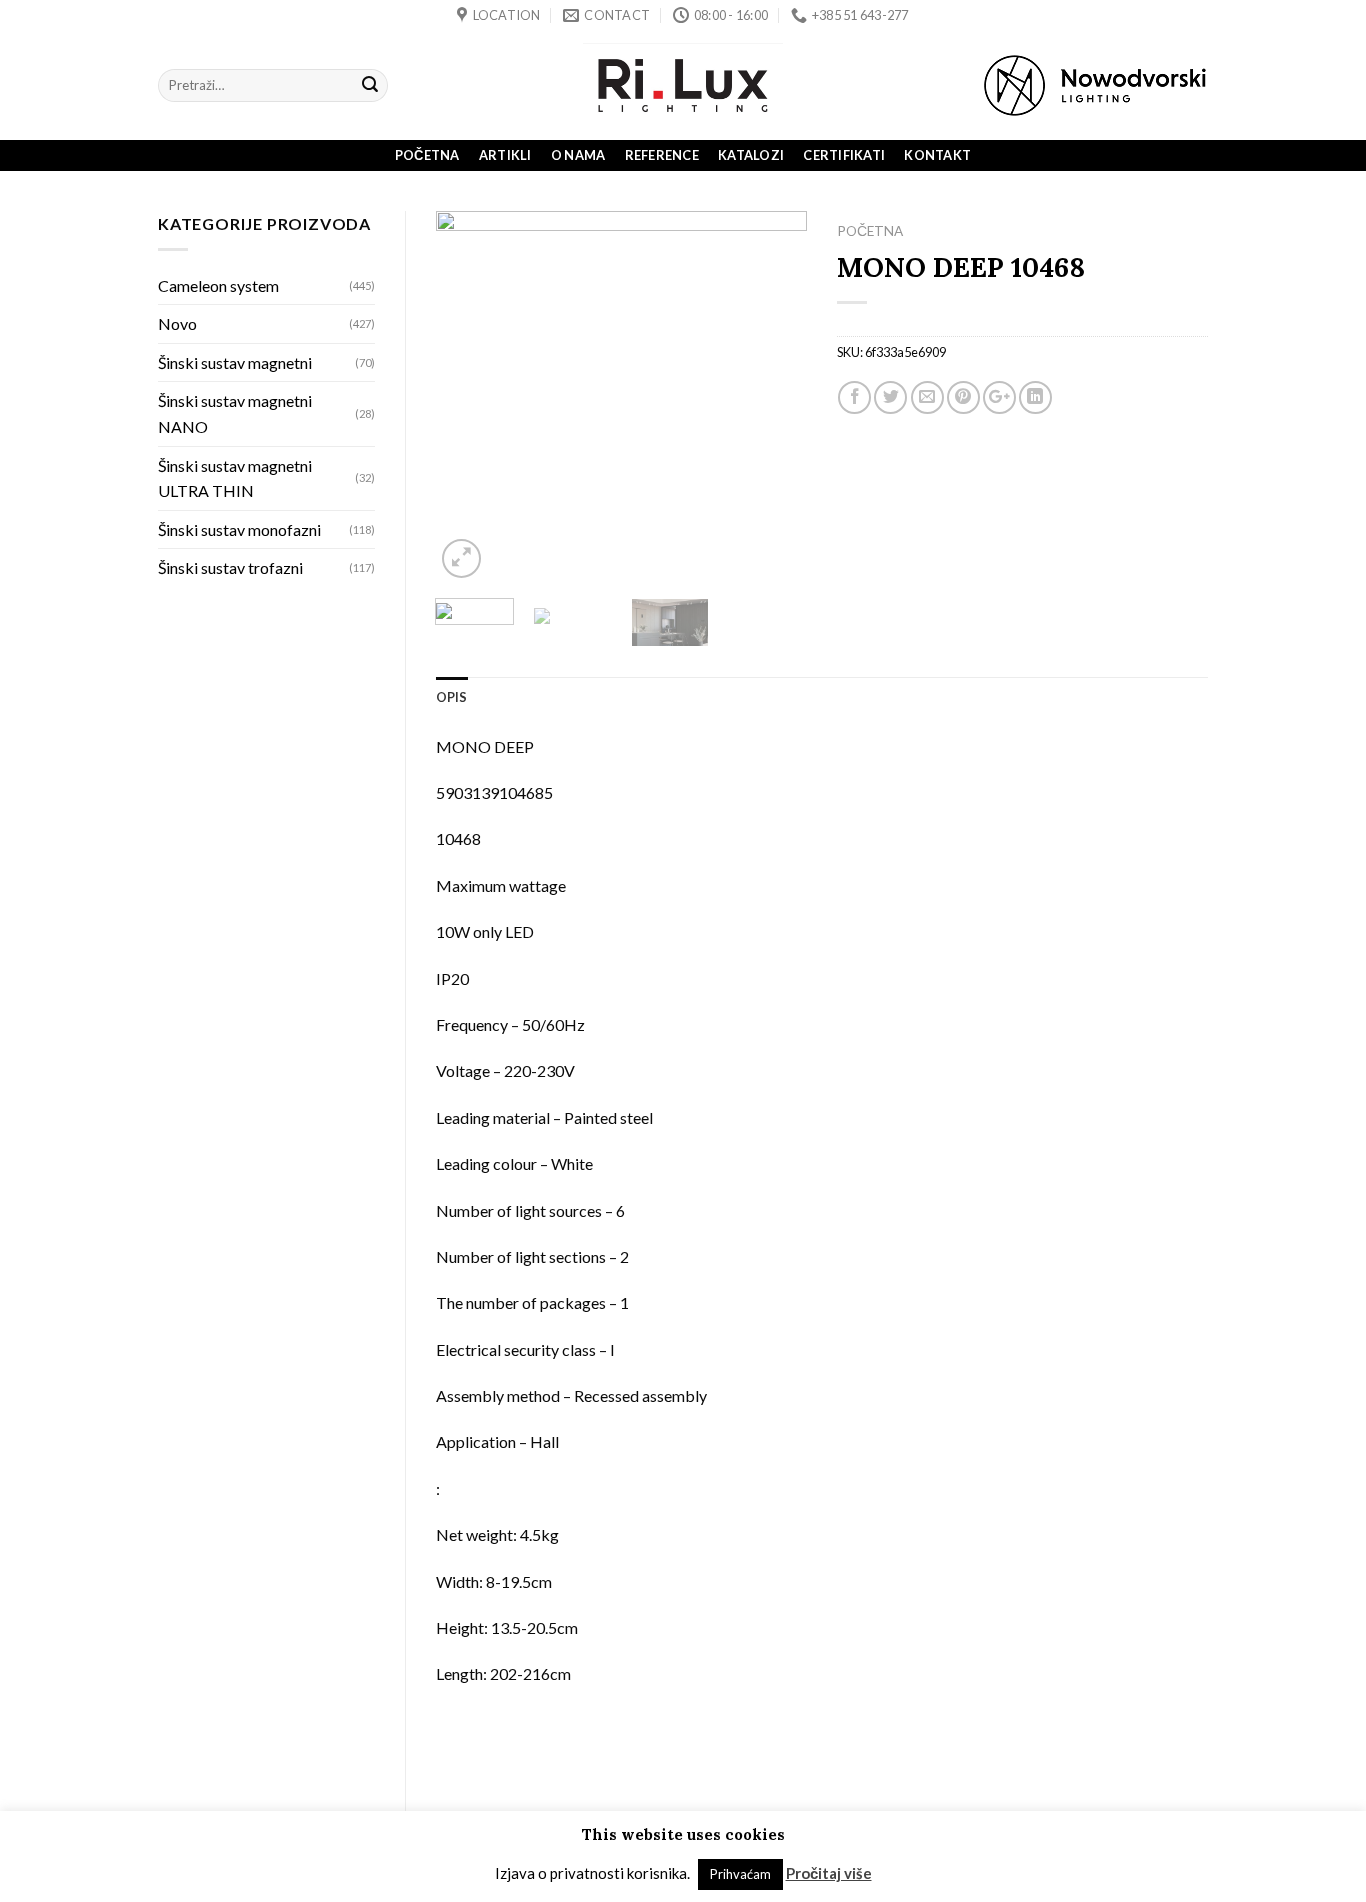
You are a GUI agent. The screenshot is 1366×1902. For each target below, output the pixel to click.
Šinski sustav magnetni (235, 362)
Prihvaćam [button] (740, 1874)
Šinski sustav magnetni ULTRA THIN (235, 478)
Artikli (505, 155)
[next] (774, 397)
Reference (662, 155)
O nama (578, 155)
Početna (427, 155)
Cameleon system (218, 285)
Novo (177, 323)
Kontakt (937, 155)
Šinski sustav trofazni (230, 567)
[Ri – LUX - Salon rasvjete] (683, 85)
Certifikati (844, 155)
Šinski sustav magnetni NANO (235, 413)
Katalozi (751, 155)
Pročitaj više (829, 1873)
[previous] (468, 397)
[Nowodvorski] (1095, 85)
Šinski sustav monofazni (239, 529)
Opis (452, 697)
